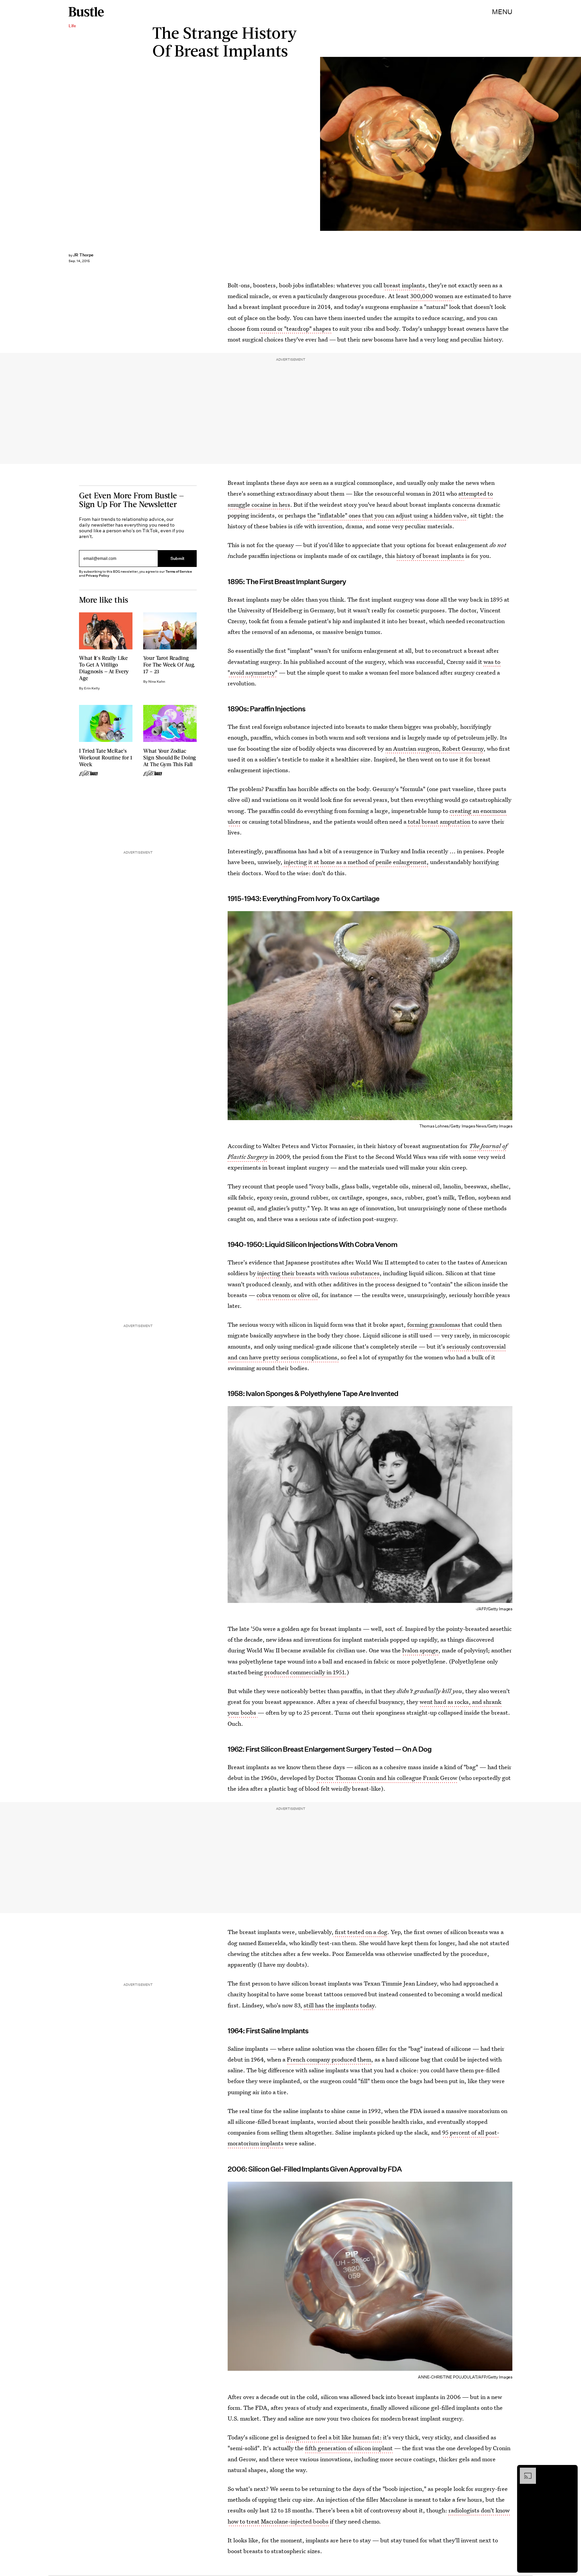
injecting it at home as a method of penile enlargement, (356, 862)
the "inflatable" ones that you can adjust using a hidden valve (387, 515)
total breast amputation (439, 821)
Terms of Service (179, 571)
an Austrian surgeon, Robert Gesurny (434, 748)
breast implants (404, 285)
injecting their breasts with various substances (318, 1273)
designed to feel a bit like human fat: (334, 2437)
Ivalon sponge (420, 1650)
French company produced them (329, 2059)
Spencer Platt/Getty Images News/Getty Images (578, 144)
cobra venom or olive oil (287, 1295)
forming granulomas (434, 1325)
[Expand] (525, 2471)
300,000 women (432, 296)
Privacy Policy (98, 576)
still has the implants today (339, 2005)
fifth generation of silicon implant (349, 2448)
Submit (178, 559)
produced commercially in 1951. (305, 1672)
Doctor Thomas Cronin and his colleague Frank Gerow (387, 1778)
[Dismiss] (570, 2471)
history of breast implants (430, 556)
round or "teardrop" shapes (295, 329)
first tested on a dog (360, 1932)
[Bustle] (86, 12)
